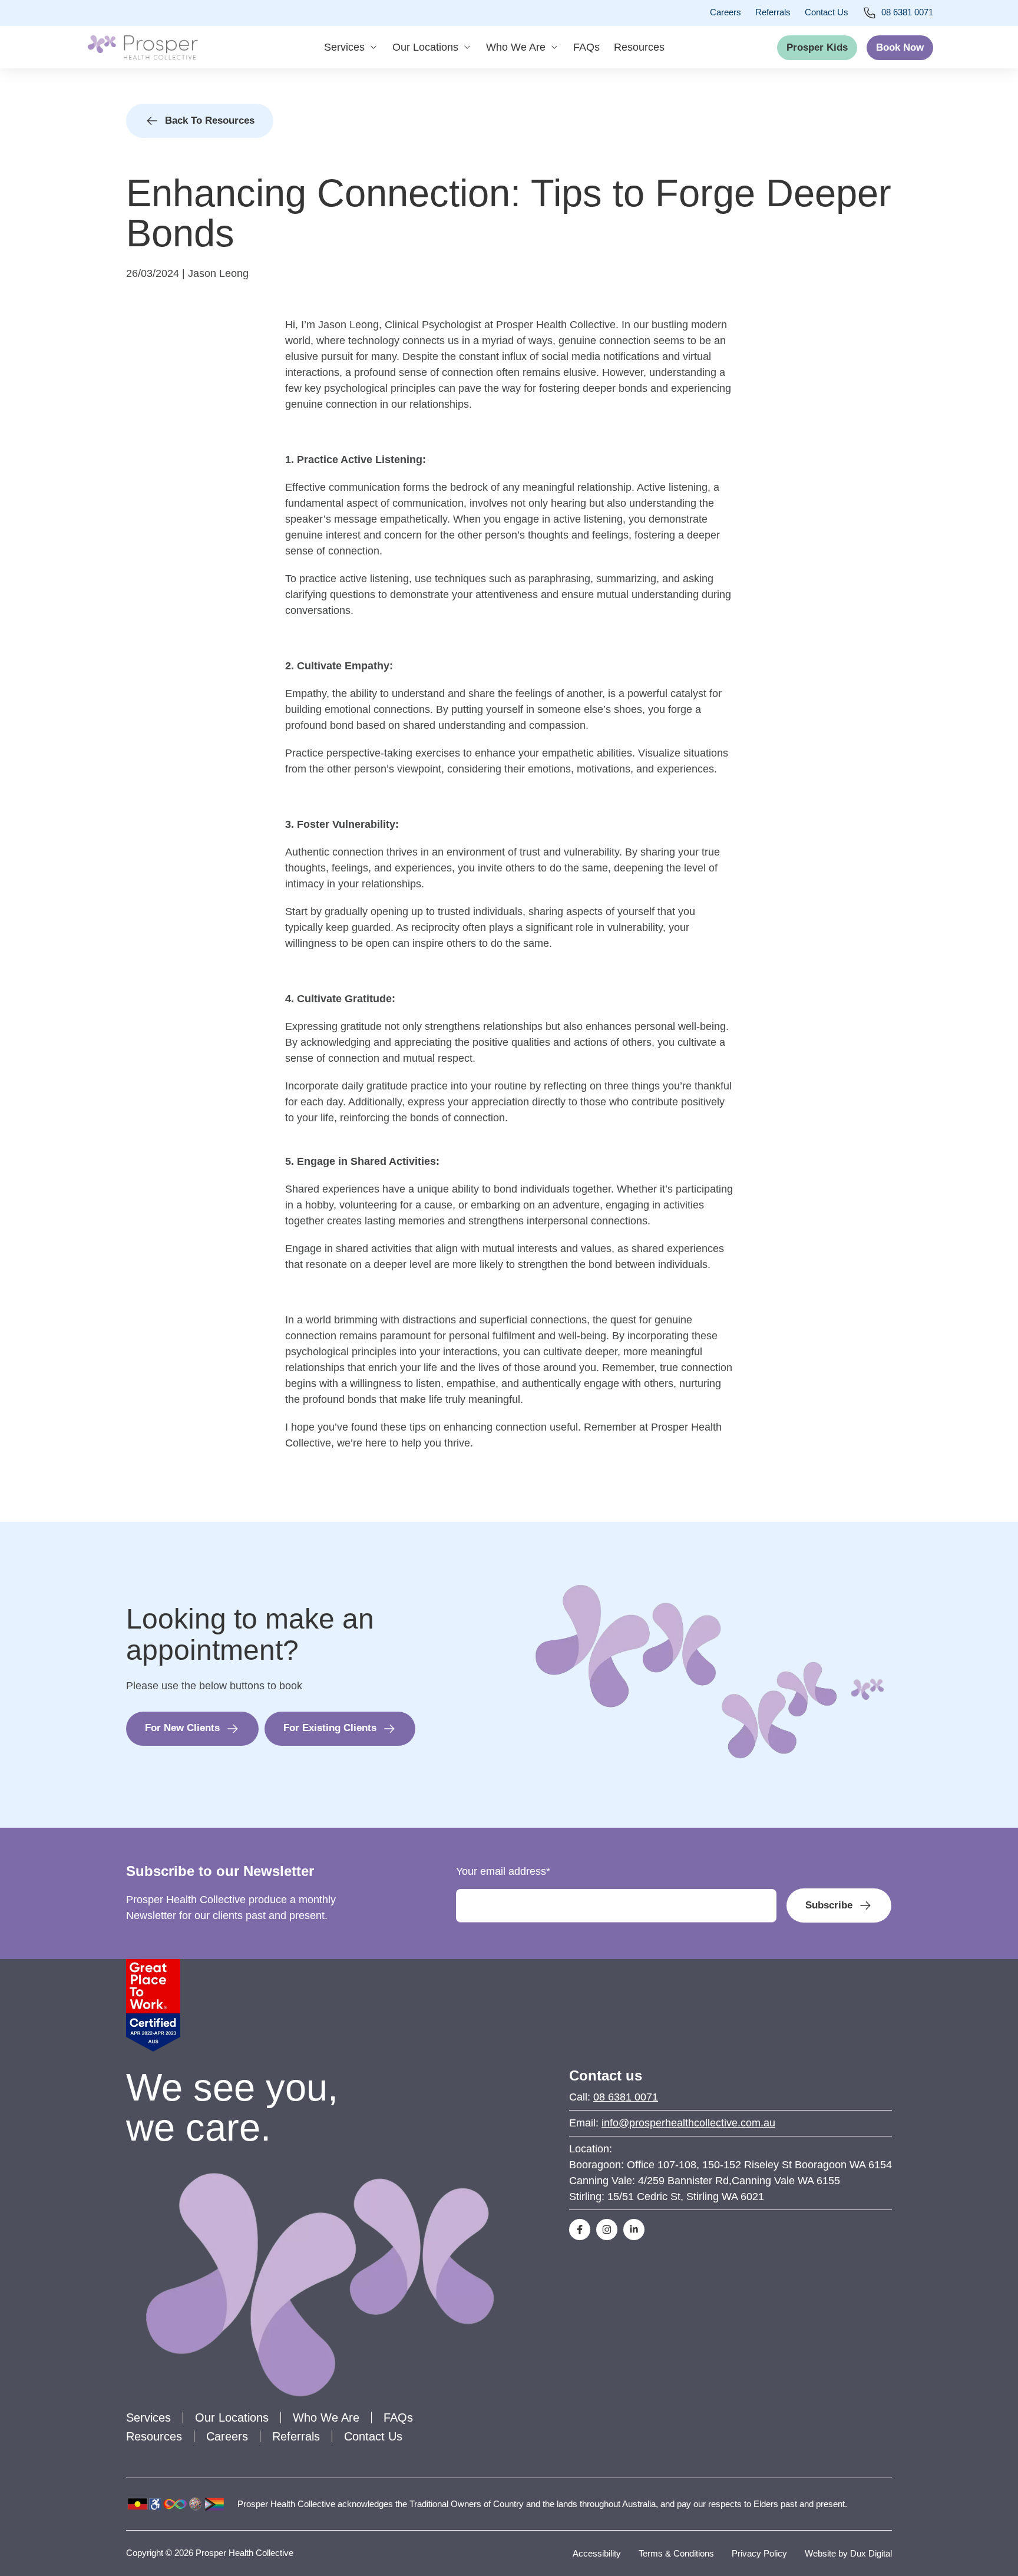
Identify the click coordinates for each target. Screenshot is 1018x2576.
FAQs (586, 47)
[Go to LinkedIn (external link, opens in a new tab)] (634, 2230)
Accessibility (597, 2553)
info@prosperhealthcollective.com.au (688, 2123)
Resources (639, 47)
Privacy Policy (759, 2553)
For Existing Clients (330, 1728)
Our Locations (425, 47)
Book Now (900, 47)
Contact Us (827, 12)
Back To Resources (210, 120)
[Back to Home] (143, 47)
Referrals (773, 12)
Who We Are (516, 47)
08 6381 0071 (907, 12)
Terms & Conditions (676, 2553)
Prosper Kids (817, 47)
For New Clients (182, 1728)
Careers (726, 12)
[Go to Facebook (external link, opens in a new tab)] (580, 2230)
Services (344, 47)
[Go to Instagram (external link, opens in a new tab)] (607, 2230)
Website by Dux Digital (848, 2553)
